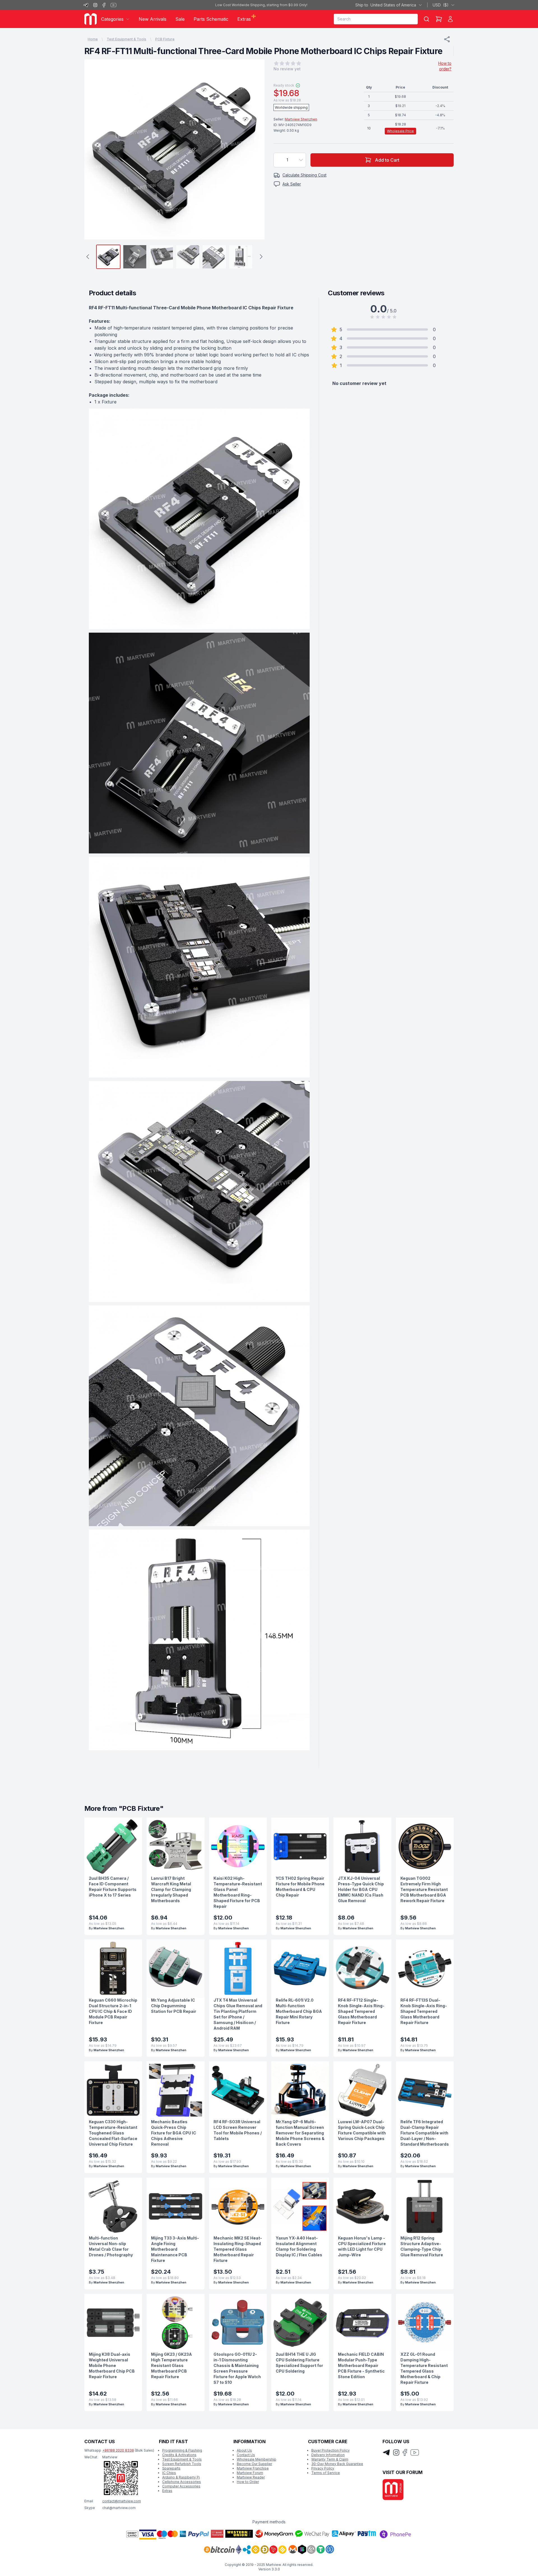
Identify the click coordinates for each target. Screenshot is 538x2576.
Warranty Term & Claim (330, 2459)
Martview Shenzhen (301, 119)
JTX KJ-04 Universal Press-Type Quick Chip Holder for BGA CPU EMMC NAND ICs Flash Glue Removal (361, 1889)
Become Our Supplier (254, 2464)
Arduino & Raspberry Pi (181, 2477)
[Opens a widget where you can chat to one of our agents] (517, 2566)
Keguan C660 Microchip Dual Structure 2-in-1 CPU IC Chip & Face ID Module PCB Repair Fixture (113, 2011)
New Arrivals (153, 19)
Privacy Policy (323, 2468)
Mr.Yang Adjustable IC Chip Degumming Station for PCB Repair (174, 2006)
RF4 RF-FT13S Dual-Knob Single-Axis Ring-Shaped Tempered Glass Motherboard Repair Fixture (424, 2011)
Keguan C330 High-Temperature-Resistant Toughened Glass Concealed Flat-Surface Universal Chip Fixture (113, 2133)
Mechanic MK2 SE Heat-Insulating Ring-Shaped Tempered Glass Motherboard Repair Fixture (238, 2249)
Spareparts (171, 2468)
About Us (244, 2450)
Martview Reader (251, 2477)
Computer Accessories (181, 2486)
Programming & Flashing (182, 2450)
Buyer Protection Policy (331, 2450)
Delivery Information (328, 2455)
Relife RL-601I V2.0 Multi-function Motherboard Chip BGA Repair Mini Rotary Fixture (299, 2011)
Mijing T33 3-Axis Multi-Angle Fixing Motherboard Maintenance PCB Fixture (175, 2249)
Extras (167, 2491)
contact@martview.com (122, 2501)
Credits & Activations (179, 2455)
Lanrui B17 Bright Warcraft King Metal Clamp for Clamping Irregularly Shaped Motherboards (171, 1889)
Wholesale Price (400, 131)
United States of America (386, 5)
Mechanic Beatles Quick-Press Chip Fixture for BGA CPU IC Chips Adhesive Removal (174, 2133)
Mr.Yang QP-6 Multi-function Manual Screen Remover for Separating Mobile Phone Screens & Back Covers (300, 2133)
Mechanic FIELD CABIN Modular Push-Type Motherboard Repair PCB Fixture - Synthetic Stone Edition (361, 2365)
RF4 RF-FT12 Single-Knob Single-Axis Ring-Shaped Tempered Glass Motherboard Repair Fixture (361, 2011)
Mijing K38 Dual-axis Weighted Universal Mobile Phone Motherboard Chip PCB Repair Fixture (112, 2365)
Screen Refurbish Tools (182, 2464)
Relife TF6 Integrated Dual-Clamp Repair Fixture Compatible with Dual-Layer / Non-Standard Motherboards (425, 2133)
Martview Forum (250, 2473)
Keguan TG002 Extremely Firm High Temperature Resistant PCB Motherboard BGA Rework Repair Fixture (424, 1889)
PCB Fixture (165, 39)
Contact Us (246, 2455)
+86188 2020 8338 (118, 2450)
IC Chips (169, 2473)
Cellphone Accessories (182, 2482)
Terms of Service (326, 2473)
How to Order (248, 2482)
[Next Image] (255, 150)
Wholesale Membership (257, 2459)
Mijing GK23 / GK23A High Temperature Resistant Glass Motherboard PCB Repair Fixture (171, 2365)
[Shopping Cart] (439, 19)
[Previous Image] (94, 150)
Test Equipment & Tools (127, 39)
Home (93, 39)
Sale (180, 19)
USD (441, 5)
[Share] (447, 39)
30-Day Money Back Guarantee (337, 2464)
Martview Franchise (253, 2468)
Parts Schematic (211, 19)
